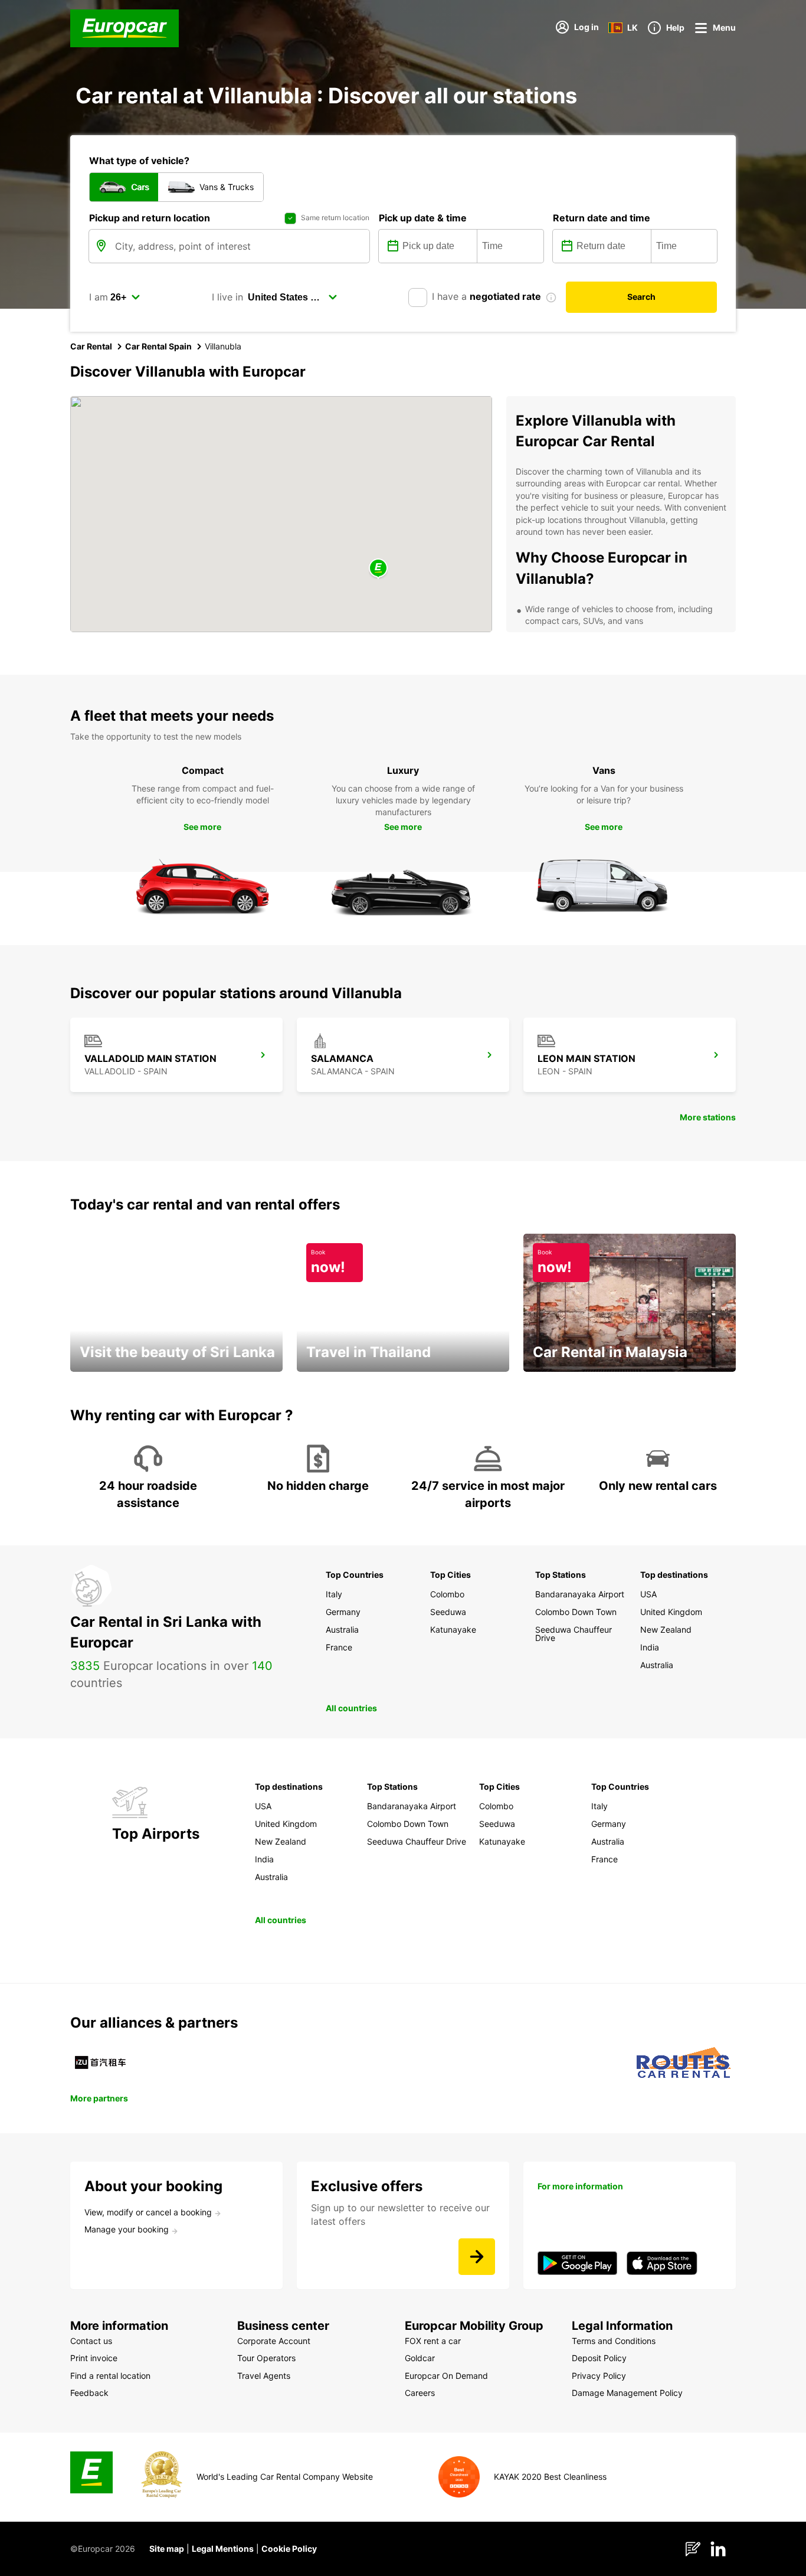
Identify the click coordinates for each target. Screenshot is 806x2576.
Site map (167, 2549)
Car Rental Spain (158, 346)
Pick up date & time (423, 218)
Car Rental (91, 346)
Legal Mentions (223, 2549)
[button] (378, 569)
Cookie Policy (289, 2549)
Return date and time (602, 218)
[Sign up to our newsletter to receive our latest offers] (477, 2257)
